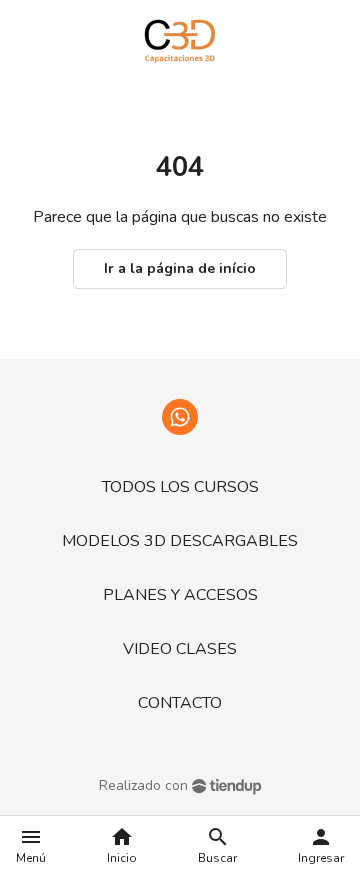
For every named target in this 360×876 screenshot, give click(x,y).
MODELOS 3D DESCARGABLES (180, 541)
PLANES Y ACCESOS (180, 595)
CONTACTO (180, 703)
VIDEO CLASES (180, 649)
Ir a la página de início (180, 268)
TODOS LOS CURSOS (180, 487)
